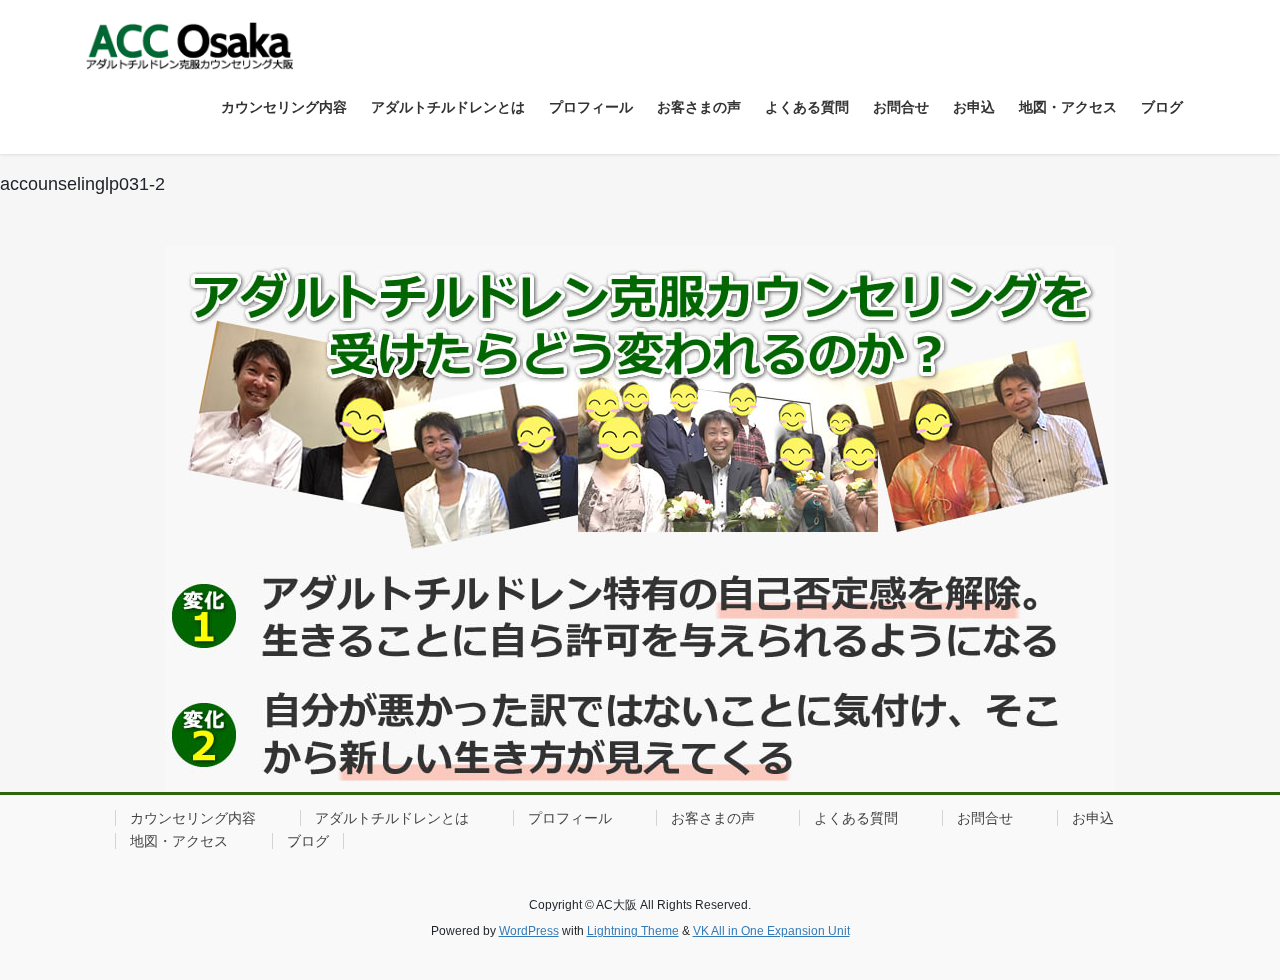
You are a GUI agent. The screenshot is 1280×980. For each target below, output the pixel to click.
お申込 (1093, 818)
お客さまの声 (713, 818)
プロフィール (570, 818)
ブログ (308, 841)
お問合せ (985, 818)
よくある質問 (856, 818)
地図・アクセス (179, 841)
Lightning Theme (633, 931)
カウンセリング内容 (193, 818)
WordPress (529, 931)
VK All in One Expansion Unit (771, 931)
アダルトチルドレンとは (392, 818)
